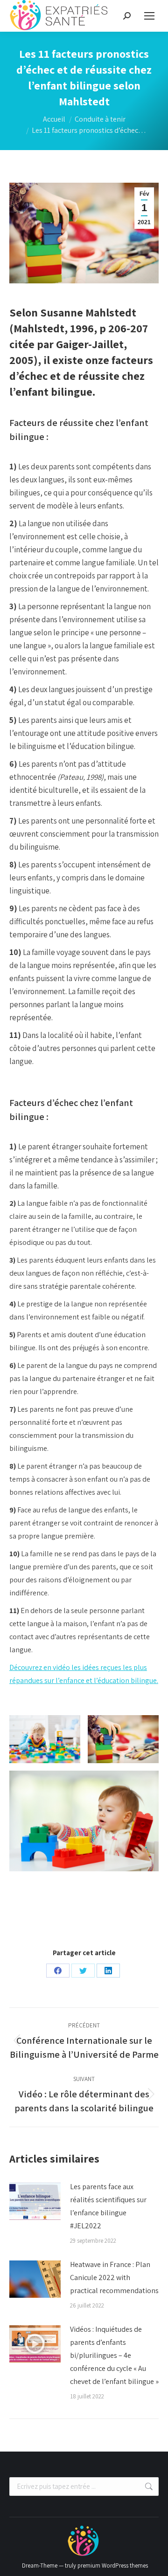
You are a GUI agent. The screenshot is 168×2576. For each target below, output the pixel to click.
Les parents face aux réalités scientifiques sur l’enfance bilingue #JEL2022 (108, 2206)
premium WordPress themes (113, 2566)
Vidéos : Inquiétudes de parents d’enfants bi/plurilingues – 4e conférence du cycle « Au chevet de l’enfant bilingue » (114, 2355)
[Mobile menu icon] (149, 16)
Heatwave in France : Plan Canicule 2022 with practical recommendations (114, 2277)
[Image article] (35, 2201)
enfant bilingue (54, 392)
